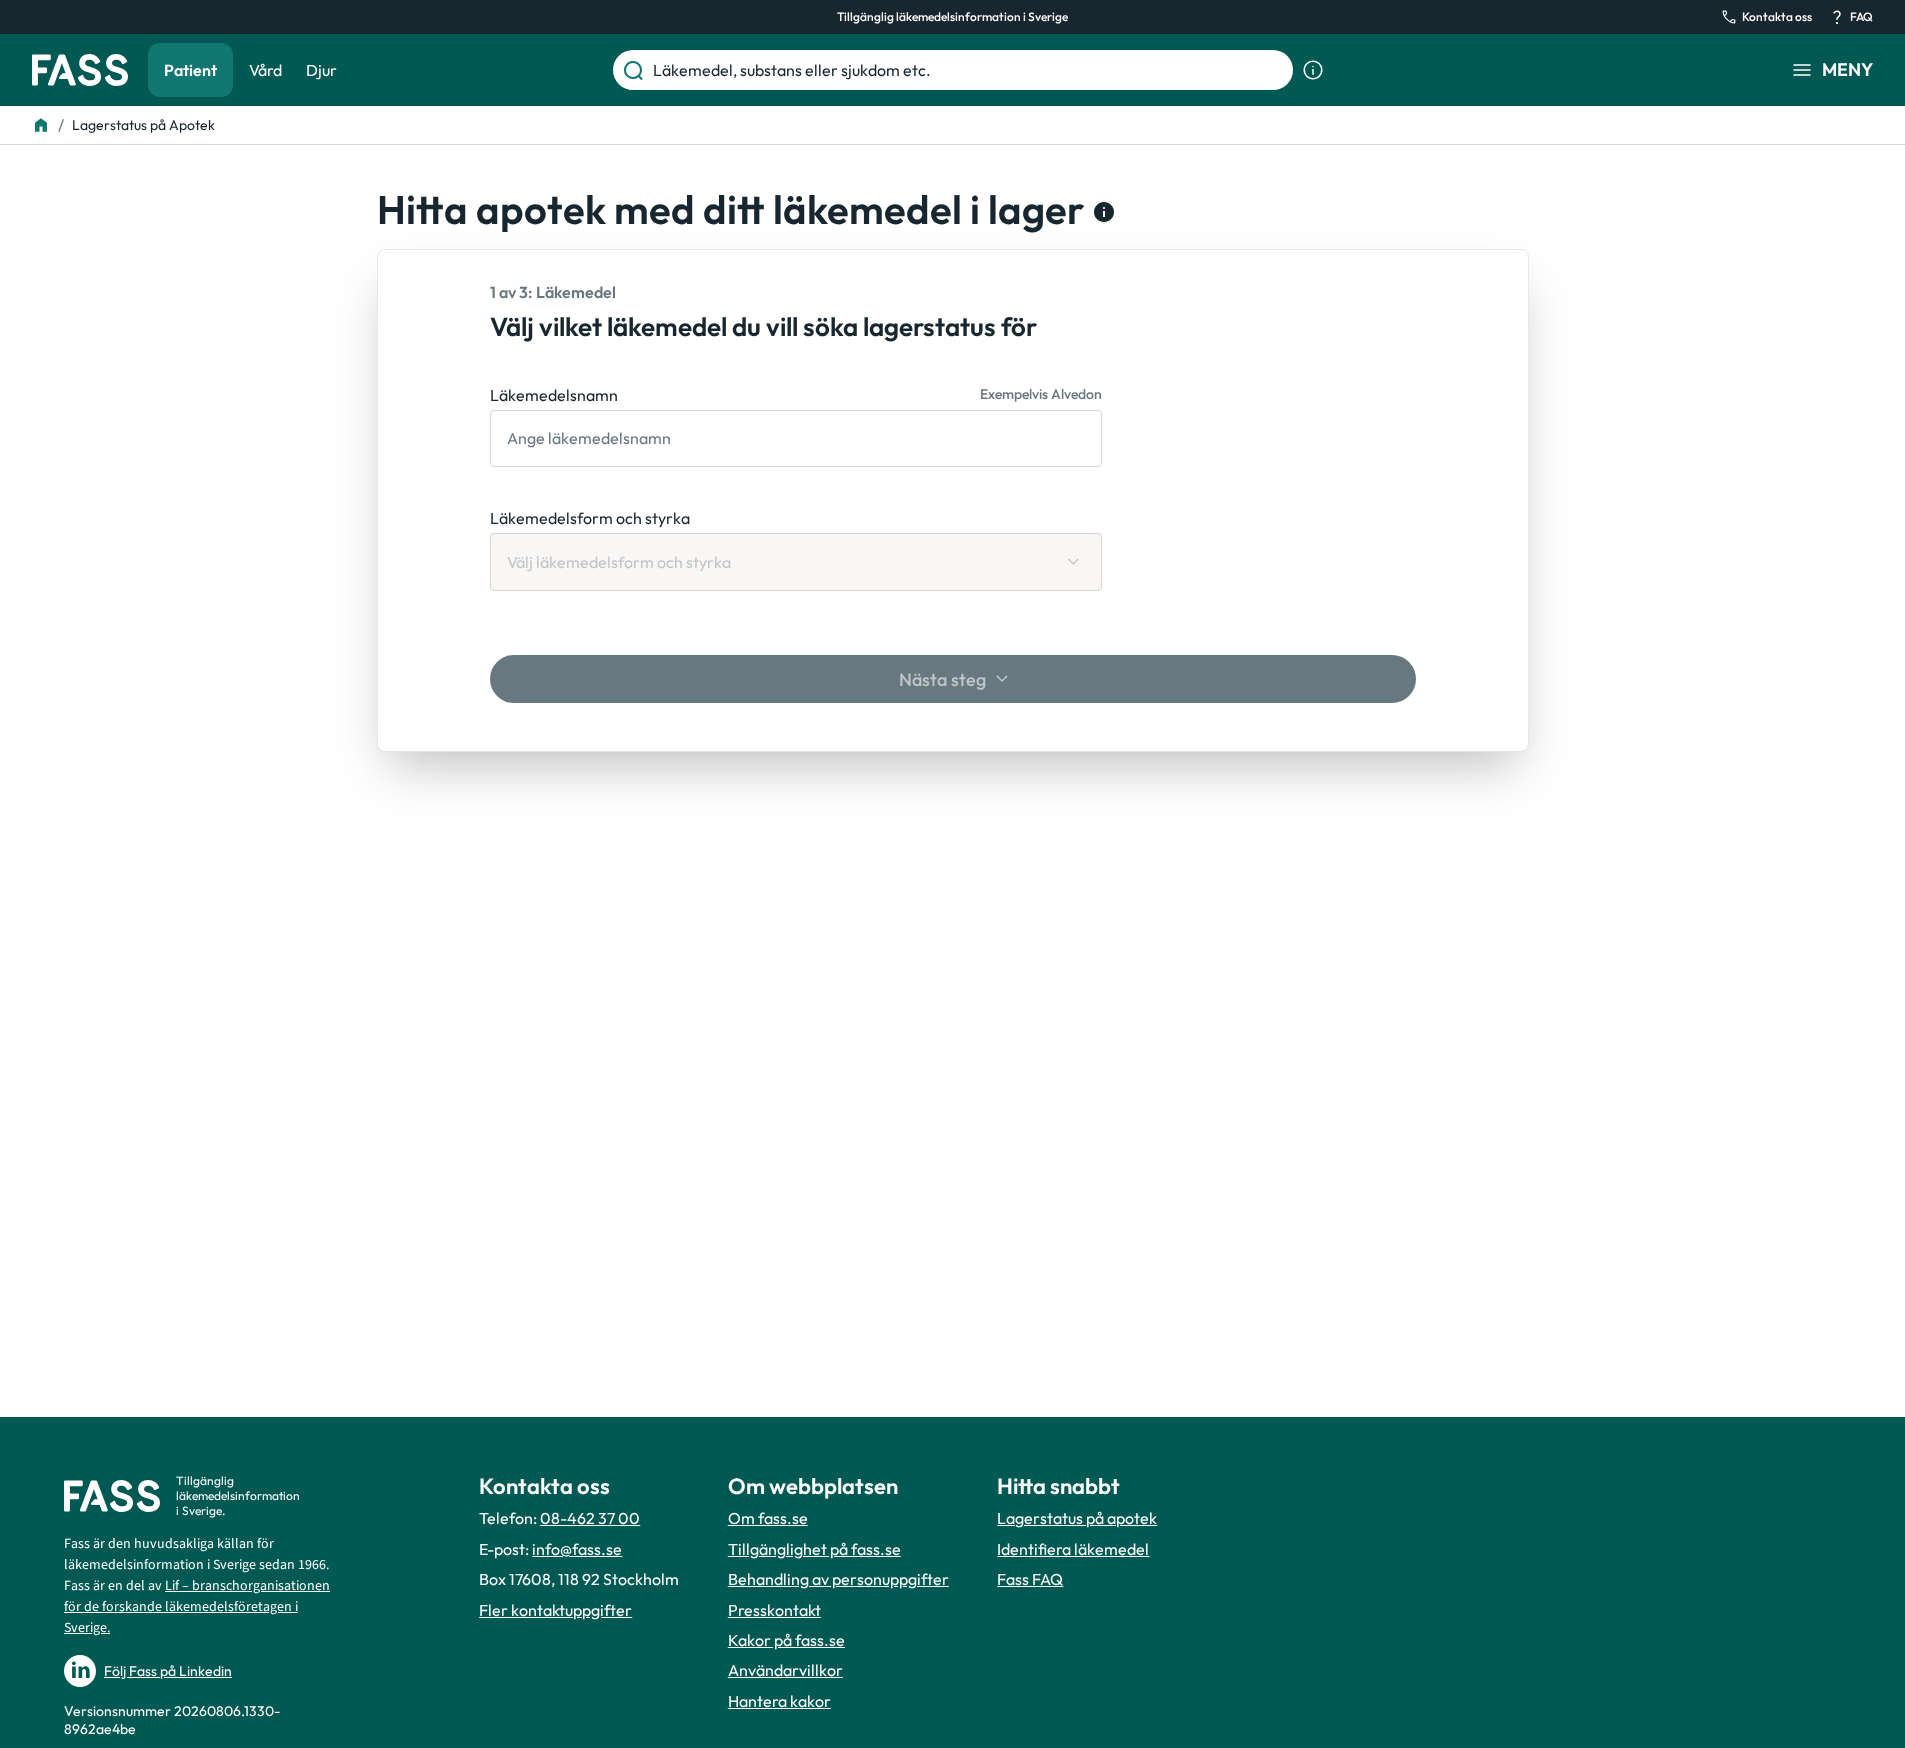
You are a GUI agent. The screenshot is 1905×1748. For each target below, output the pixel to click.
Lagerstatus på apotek (1077, 1518)
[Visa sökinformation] (1313, 70)
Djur (321, 70)
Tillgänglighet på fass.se (814, 1549)
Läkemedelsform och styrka (590, 518)
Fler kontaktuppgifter (555, 1610)
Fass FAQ (1030, 1579)
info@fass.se (577, 1549)
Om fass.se (768, 1518)
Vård (265, 70)
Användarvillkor (785, 1670)
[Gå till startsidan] (80, 70)
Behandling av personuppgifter (838, 1579)
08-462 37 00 (590, 1518)
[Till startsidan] (41, 125)
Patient (190, 70)
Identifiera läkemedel (1073, 1549)
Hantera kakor (779, 1701)
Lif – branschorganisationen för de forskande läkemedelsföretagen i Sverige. (197, 1607)
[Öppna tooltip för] (1100, 212)
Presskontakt (774, 1610)
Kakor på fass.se (786, 1640)
